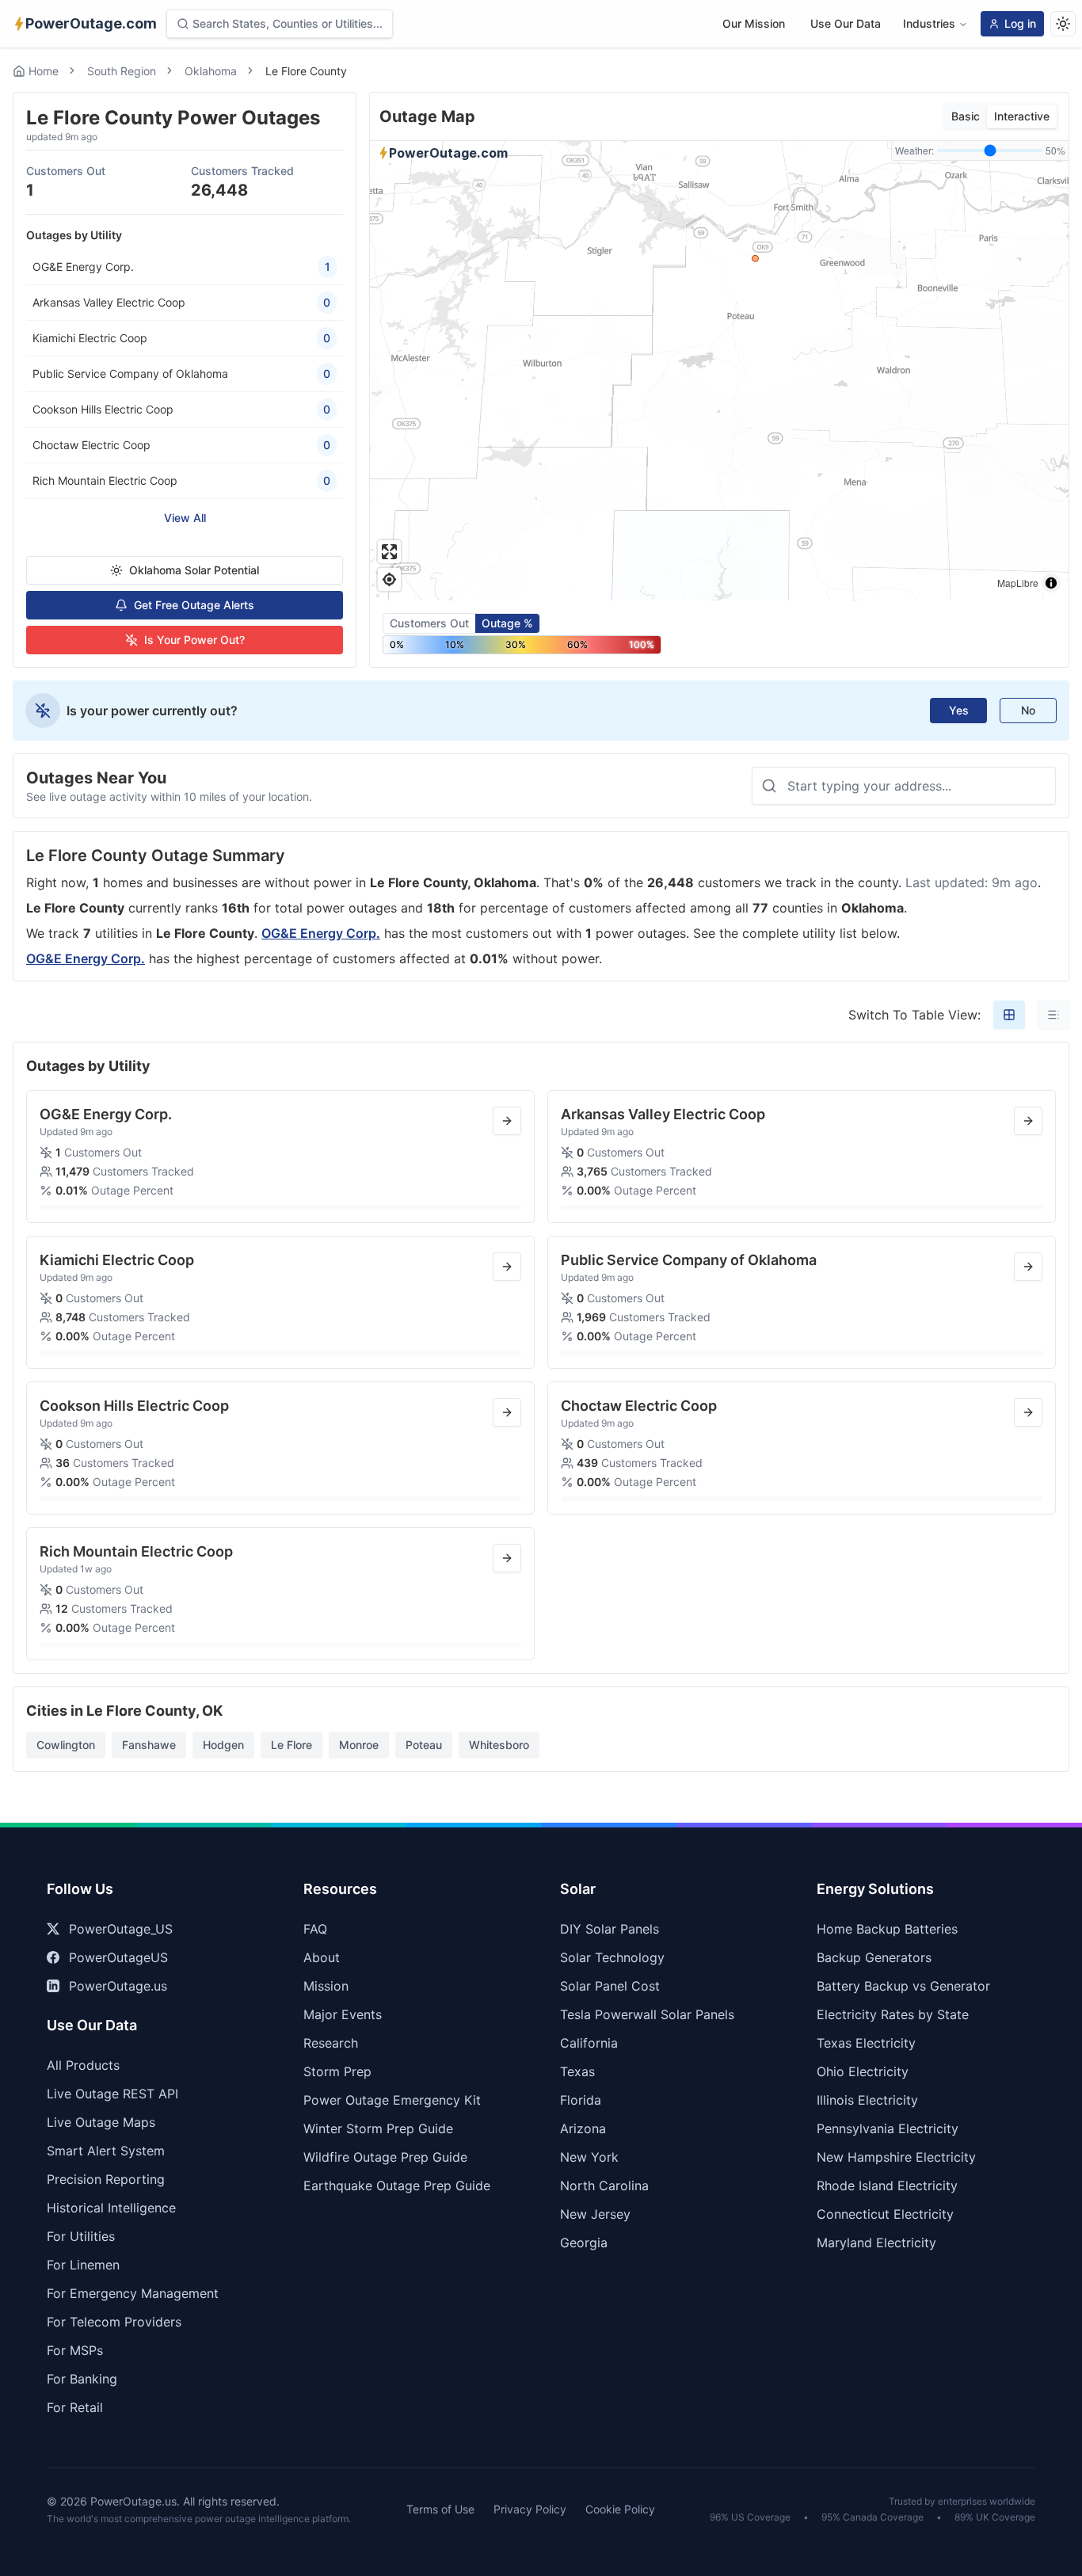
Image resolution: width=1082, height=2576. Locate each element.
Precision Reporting (106, 2179)
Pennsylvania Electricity (888, 2128)
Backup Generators (874, 1957)
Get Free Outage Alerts (194, 605)
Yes (959, 710)
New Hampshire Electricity (896, 2157)
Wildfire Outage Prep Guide (385, 2157)
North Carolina (604, 2185)
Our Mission (754, 23)
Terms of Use (440, 2509)
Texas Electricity (866, 2043)
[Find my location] (389, 579)
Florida (581, 2100)
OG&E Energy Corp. (321, 933)
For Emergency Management (133, 2293)
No (1028, 710)
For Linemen (83, 2265)
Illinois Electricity (867, 2100)
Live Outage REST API (112, 2094)
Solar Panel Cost (610, 1986)
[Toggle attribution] (1051, 583)
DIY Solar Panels (610, 1929)
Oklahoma (211, 71)
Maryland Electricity (876, 2243)
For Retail (75, 2407)
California (589, 2043)
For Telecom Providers (114, 2322)
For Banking (82, 2379)
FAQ (315, 1929)
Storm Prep (337, 2071)
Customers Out (429, 623)
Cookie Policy (620, 2509)
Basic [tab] (966, 116)
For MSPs (75, 2350)
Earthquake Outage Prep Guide (397, 2185)
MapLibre (1018, 583)
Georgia (584, 2243)
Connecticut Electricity (885, 2214)
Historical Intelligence (111, 2208)
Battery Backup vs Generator (903, 1986)
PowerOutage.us (118, 1986)
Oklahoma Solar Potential (194, 570)
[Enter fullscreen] (389, 552)
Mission (326, 1986)
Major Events (343, 2014)
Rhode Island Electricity (887, 2185)
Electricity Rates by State (893, 2014)
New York (589, 2157)
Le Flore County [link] (306, 71)
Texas (577, 2071)
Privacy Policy (530, 2509)
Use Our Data (846, 23)
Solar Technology (612, 1957)
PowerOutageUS (118, 1957)
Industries (929, 23)
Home (44, 71)
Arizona (583, 2128)
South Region (122, 71)
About (322, 1957)
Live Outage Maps (101, 2122)
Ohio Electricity (863, 2071)
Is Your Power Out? (194, 640)
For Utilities (81, 2236)
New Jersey (595, 2214)
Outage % (507, 623)
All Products (83, 2065)
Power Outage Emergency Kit (392, 2100)
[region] (719, 371)
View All (185, 518)
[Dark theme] (1063, 24)
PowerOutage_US (121, 1929)
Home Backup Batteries (887, 1929)
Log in (1020, 23)
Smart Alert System (106, 2151)
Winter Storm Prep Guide (378, 2128)
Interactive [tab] (1022, 116)
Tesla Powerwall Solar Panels (647, 2014)
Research (331, 2043)
